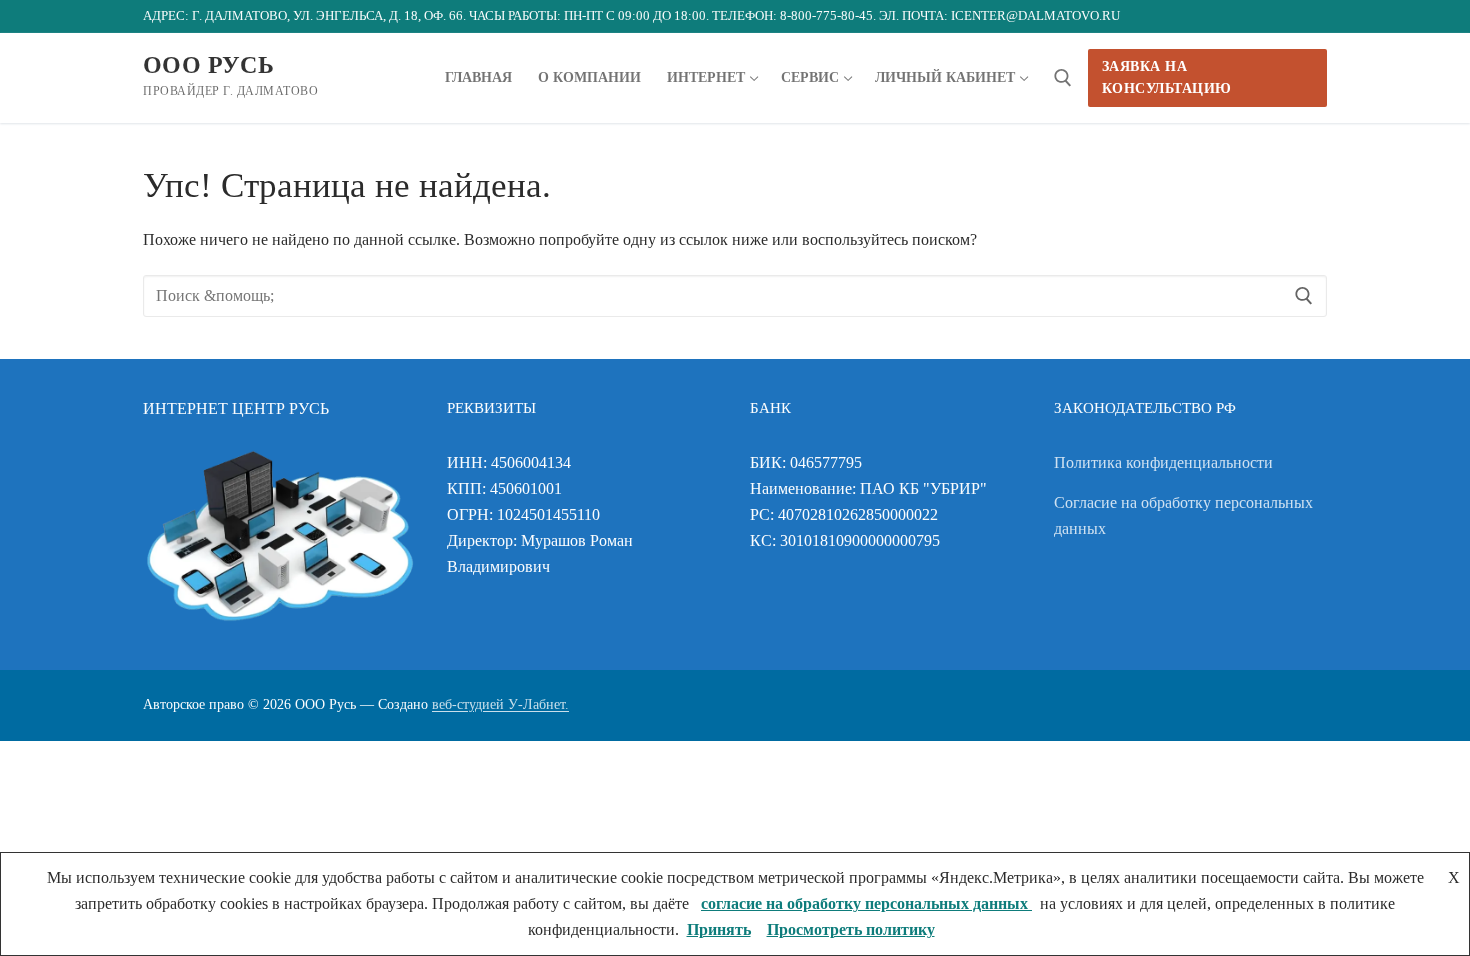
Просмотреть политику (851, 929)
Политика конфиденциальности (1163, 462)
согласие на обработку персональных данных (866, 903)
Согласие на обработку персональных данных (1183, 515)
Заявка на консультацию (1167, 77)
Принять (719, 929)
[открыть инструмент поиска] (1063, 78)
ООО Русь (208, 65)
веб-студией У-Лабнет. (500, 704)
